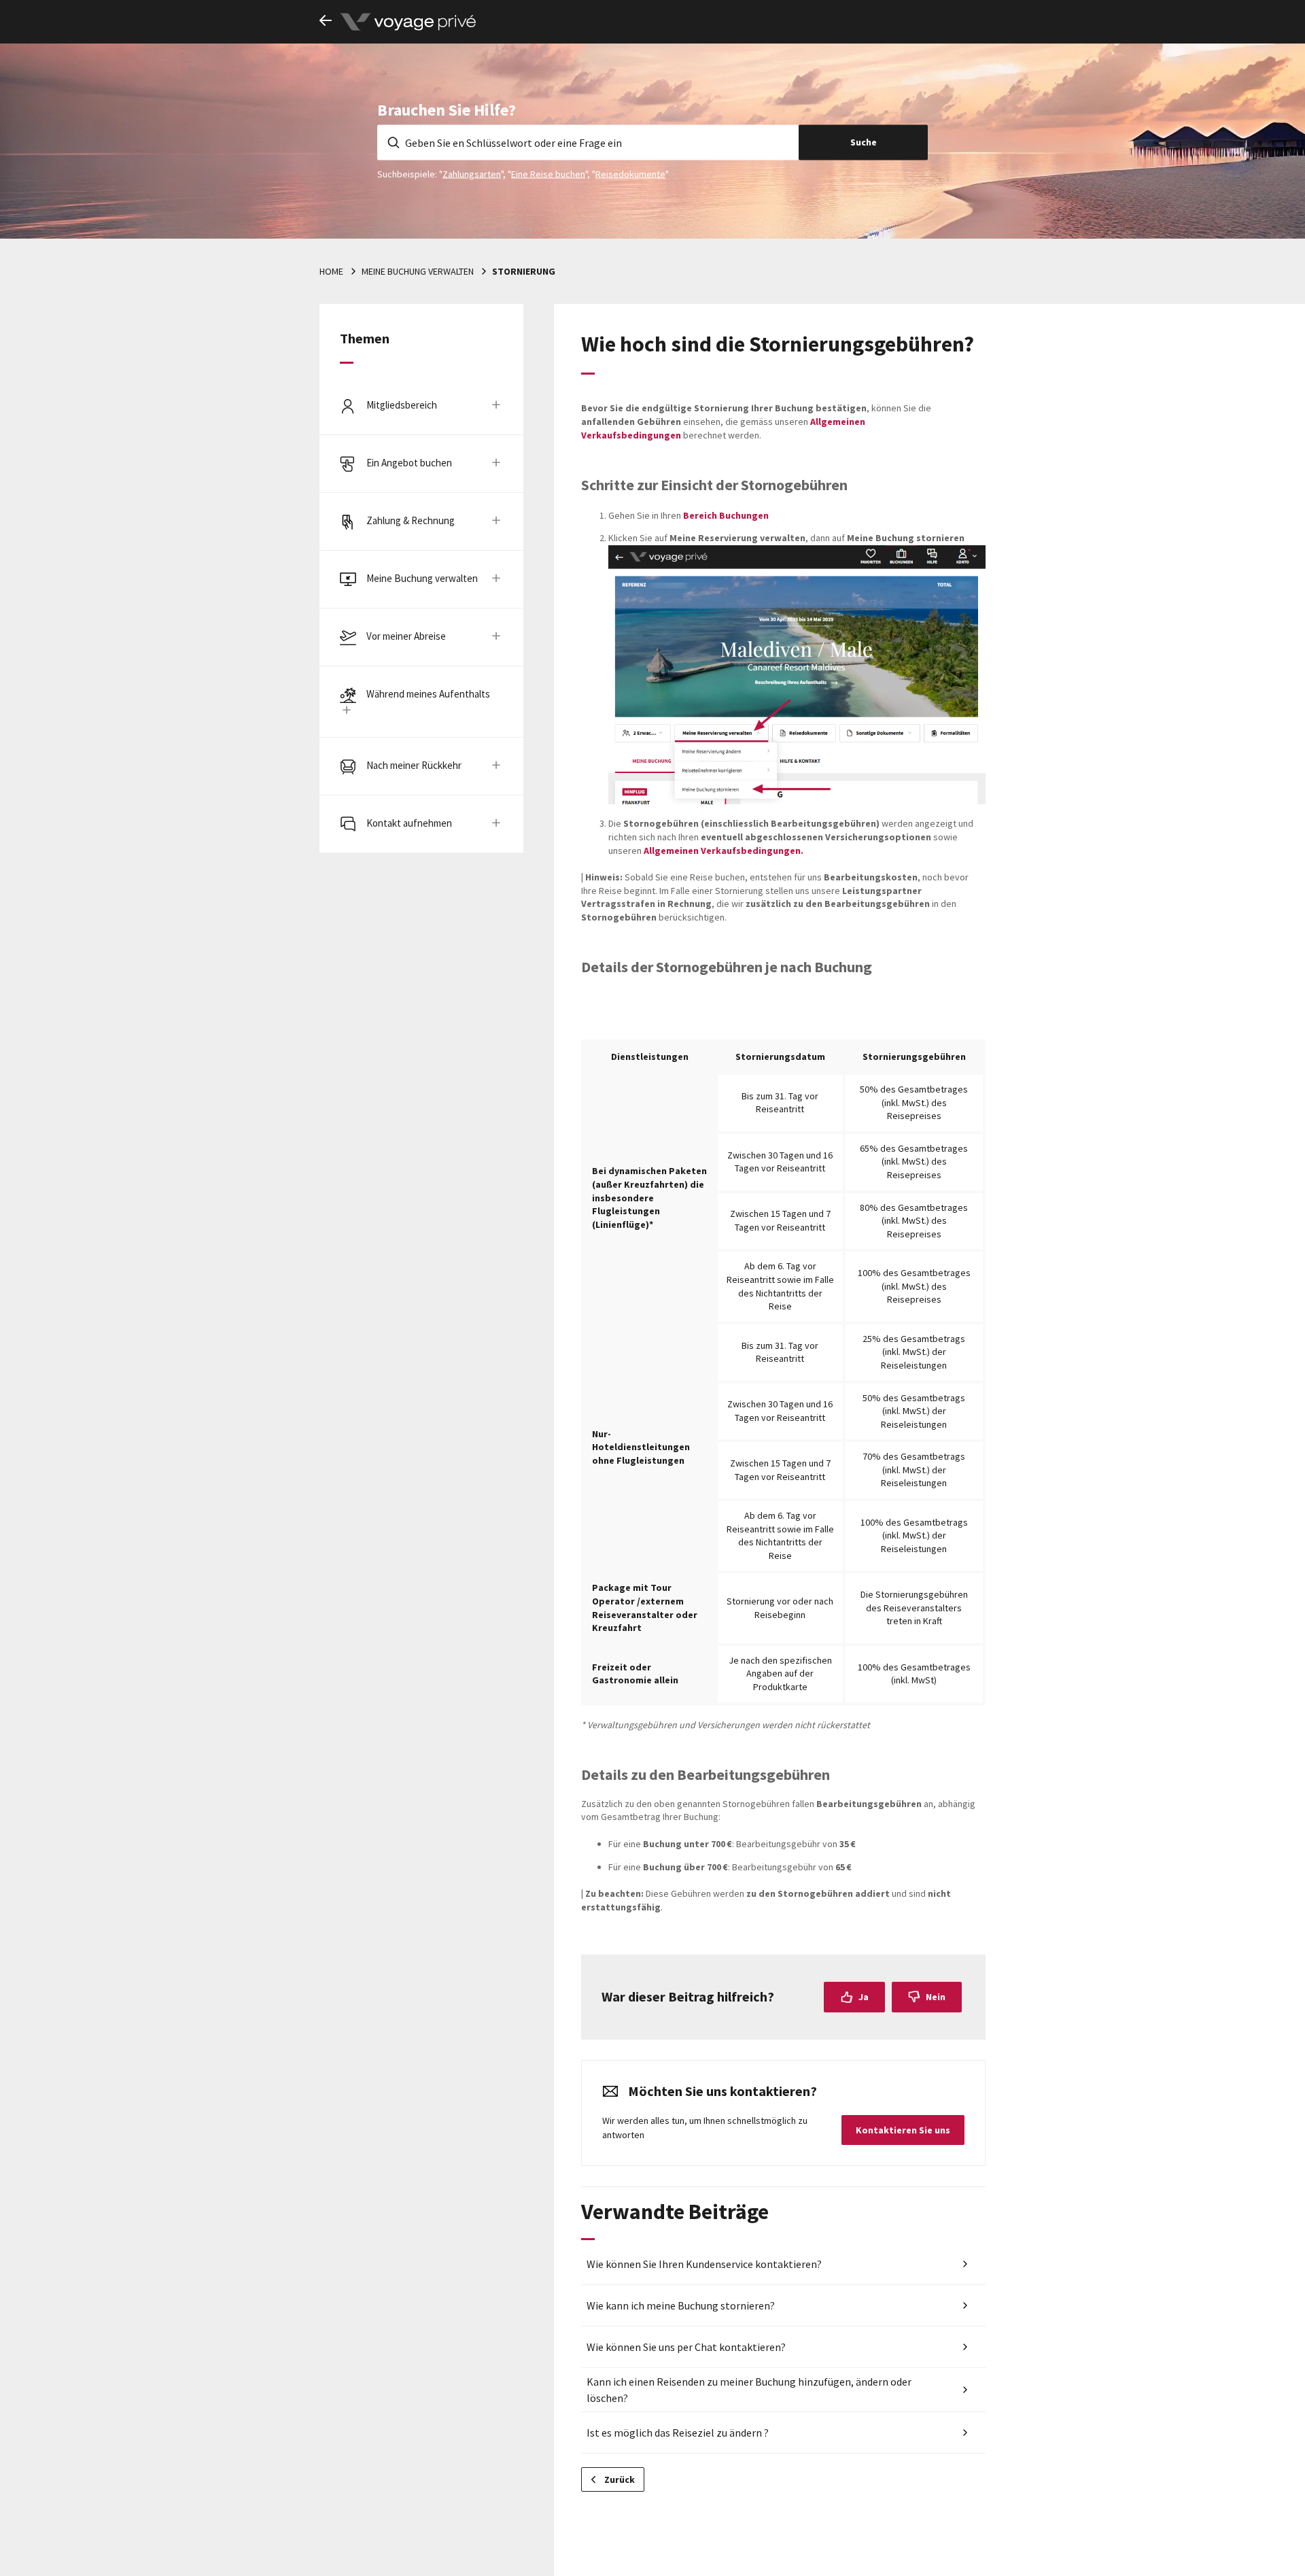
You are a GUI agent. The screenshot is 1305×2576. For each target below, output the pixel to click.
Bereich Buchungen (726, 515)
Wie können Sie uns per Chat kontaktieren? (686, 2347)
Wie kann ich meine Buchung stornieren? (681, 2305)
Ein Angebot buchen (409, 463)
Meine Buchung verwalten (418, 271)
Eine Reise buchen (548, 173)
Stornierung (524, 271)
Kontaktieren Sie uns (903, 2130)
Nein (936, 1997)
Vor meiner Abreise (406, 636)
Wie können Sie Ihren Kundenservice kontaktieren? (704, 2264)
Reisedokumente (630, 173)
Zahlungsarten (472, 173)
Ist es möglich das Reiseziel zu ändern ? (678, 2433)
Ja (864, 1997)
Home (331, 271)
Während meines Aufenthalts (428, 694)
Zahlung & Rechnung (411, 520)
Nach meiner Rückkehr (414, 765)
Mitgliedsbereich (402, 405)
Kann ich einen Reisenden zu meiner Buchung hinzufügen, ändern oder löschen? (749, 2390)
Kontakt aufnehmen (409, 823)
